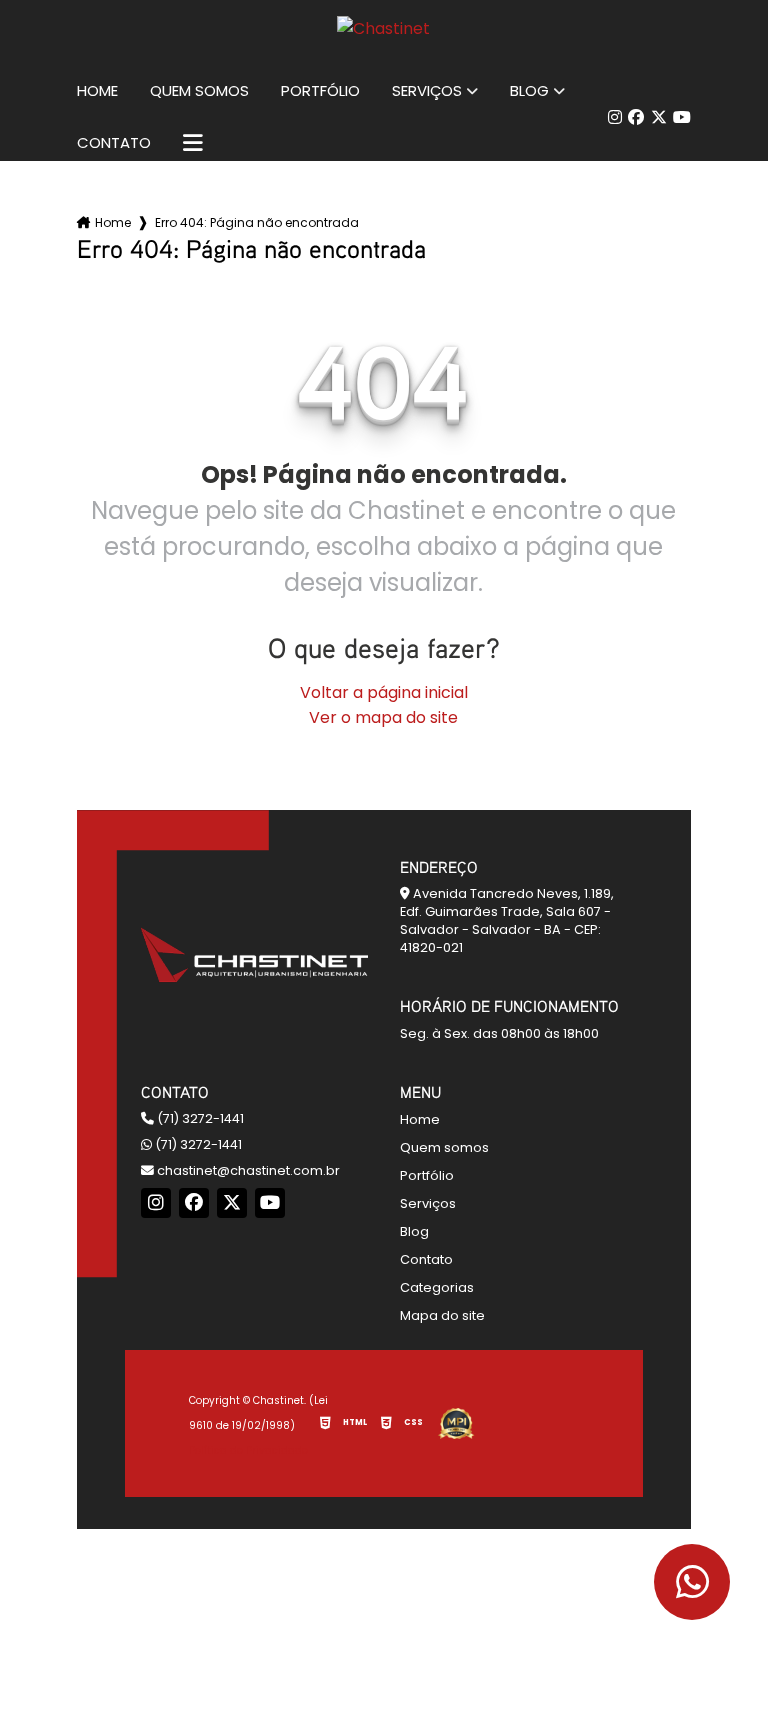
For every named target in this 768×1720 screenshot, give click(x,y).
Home (97, 91)
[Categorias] (193, 143)
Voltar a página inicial (384, 692)
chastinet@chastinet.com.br (247, 1170)
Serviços (427, 91)
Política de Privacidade (248, 1450)
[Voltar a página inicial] (383, 28)
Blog (529, 91)
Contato (114, 143)
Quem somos (199, 91)
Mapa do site (442, 1315)
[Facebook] (636, 117)
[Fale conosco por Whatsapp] (692, 1582)
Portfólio (320, 91)
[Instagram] (615, 117)
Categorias (437, 1287)
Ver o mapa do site (383, 717)
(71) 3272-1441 (199, 1118)
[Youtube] (682, 117)
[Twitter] (659, 117)
